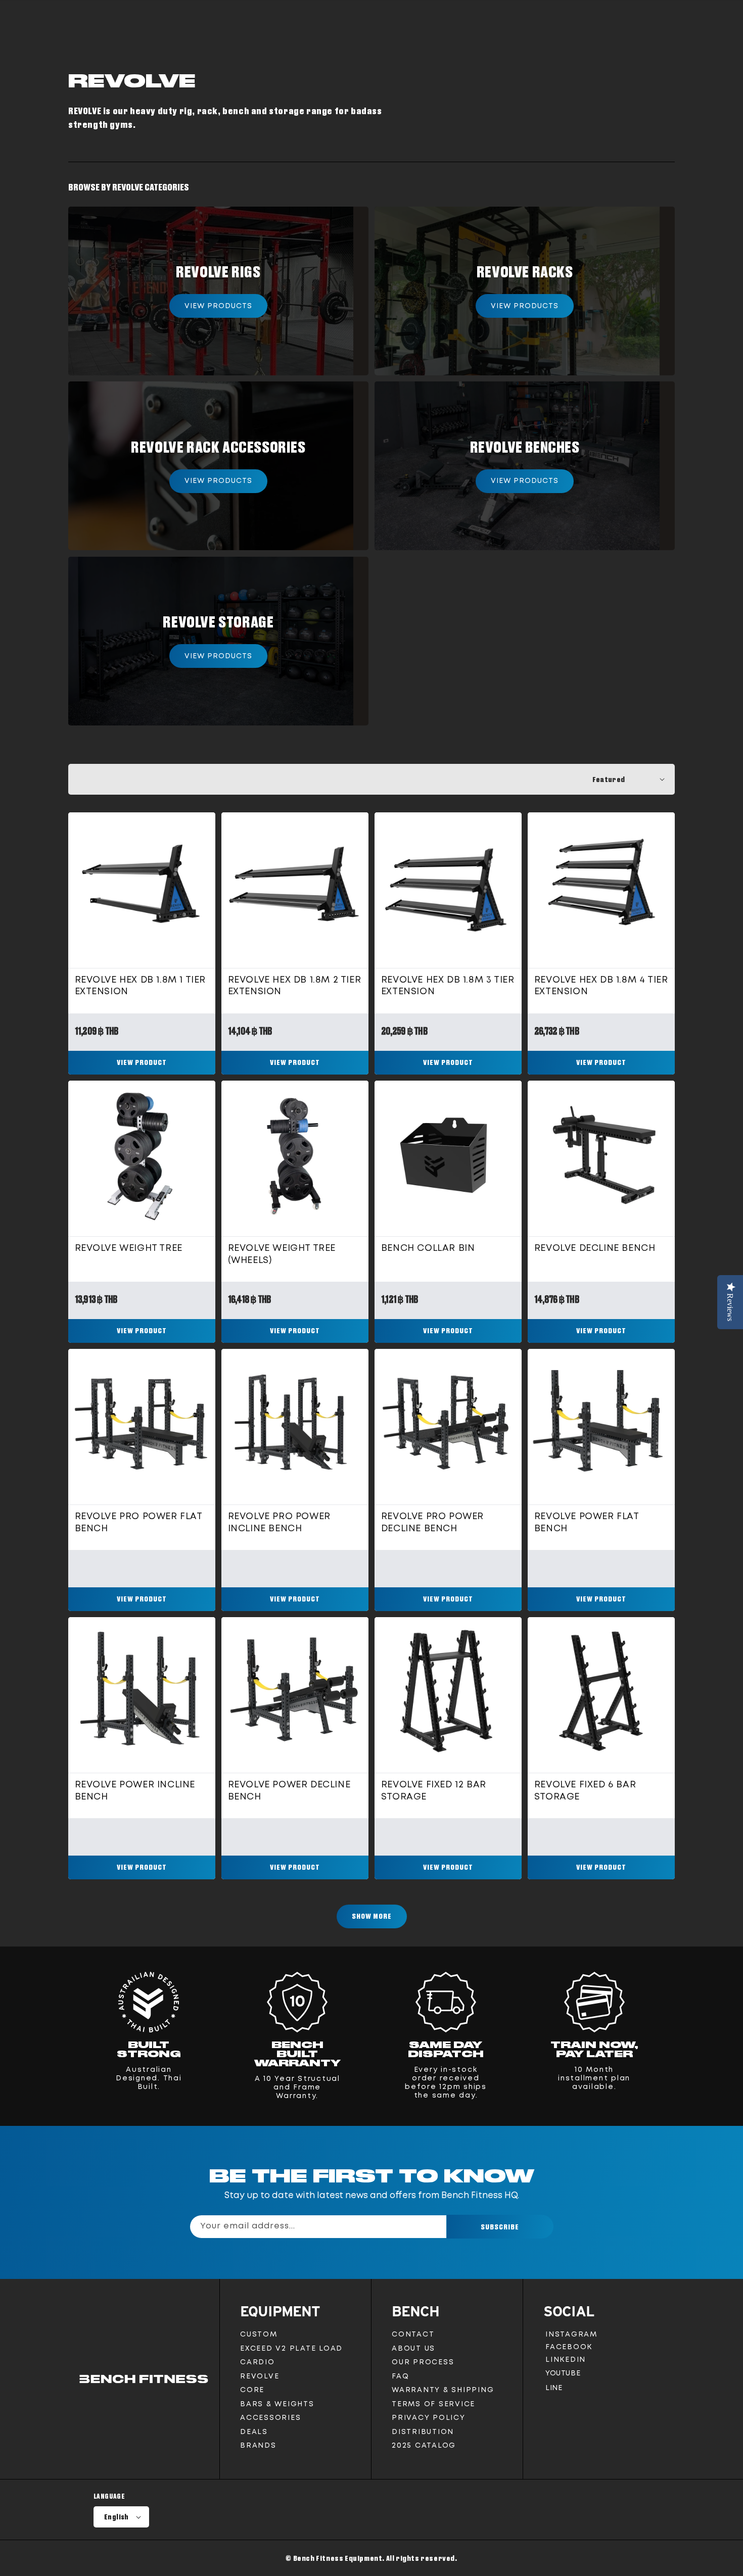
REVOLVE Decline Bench (595, 1248)
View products (218, 306)
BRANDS (258, 2446)
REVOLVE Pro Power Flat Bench (139, 1522)
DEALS (254, 2432)
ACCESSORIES (270, 2418)
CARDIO (258, 2362)
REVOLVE (260, 2376)
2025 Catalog (424, 2446)
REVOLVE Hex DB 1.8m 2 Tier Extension (295, 986)
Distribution (423, 2432)
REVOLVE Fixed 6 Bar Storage (585, 1791)
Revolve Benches (525, 447)
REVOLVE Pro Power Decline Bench (432, 1522)
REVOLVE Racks (525, 271)
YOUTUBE (563, 2376)
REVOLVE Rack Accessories (218, 447)
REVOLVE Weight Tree (129, 1248)
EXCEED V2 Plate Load (291, 2349)
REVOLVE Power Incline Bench (135, 1791)
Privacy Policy (429, 2418)
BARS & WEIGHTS (277, 2404)
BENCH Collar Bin (428, 1248)
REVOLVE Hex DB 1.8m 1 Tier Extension (141, 986)
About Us (413, 2349)
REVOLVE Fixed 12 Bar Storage (434, 1791)
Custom (259, 2335)
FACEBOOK (569, 2349)
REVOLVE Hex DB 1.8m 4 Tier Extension (601, 986)
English (117, 2517)
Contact (413, 2335)
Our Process (423, 2362)
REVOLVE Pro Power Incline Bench (279, 1522)
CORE (252, 2390)
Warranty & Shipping (443, 2390)
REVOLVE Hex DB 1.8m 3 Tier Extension (448, 986)
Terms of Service (433, 2404)
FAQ (400, 2376)
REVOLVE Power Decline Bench (289, 1791)
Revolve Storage (218, 621)
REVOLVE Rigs (218, 271)
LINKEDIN (568, 2362)
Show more (372, 1916)
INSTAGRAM (571, 2336)
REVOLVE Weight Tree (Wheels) (282, 1254)
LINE (553, 2390)
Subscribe (500, 2227)
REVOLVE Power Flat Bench (587, 1522)
